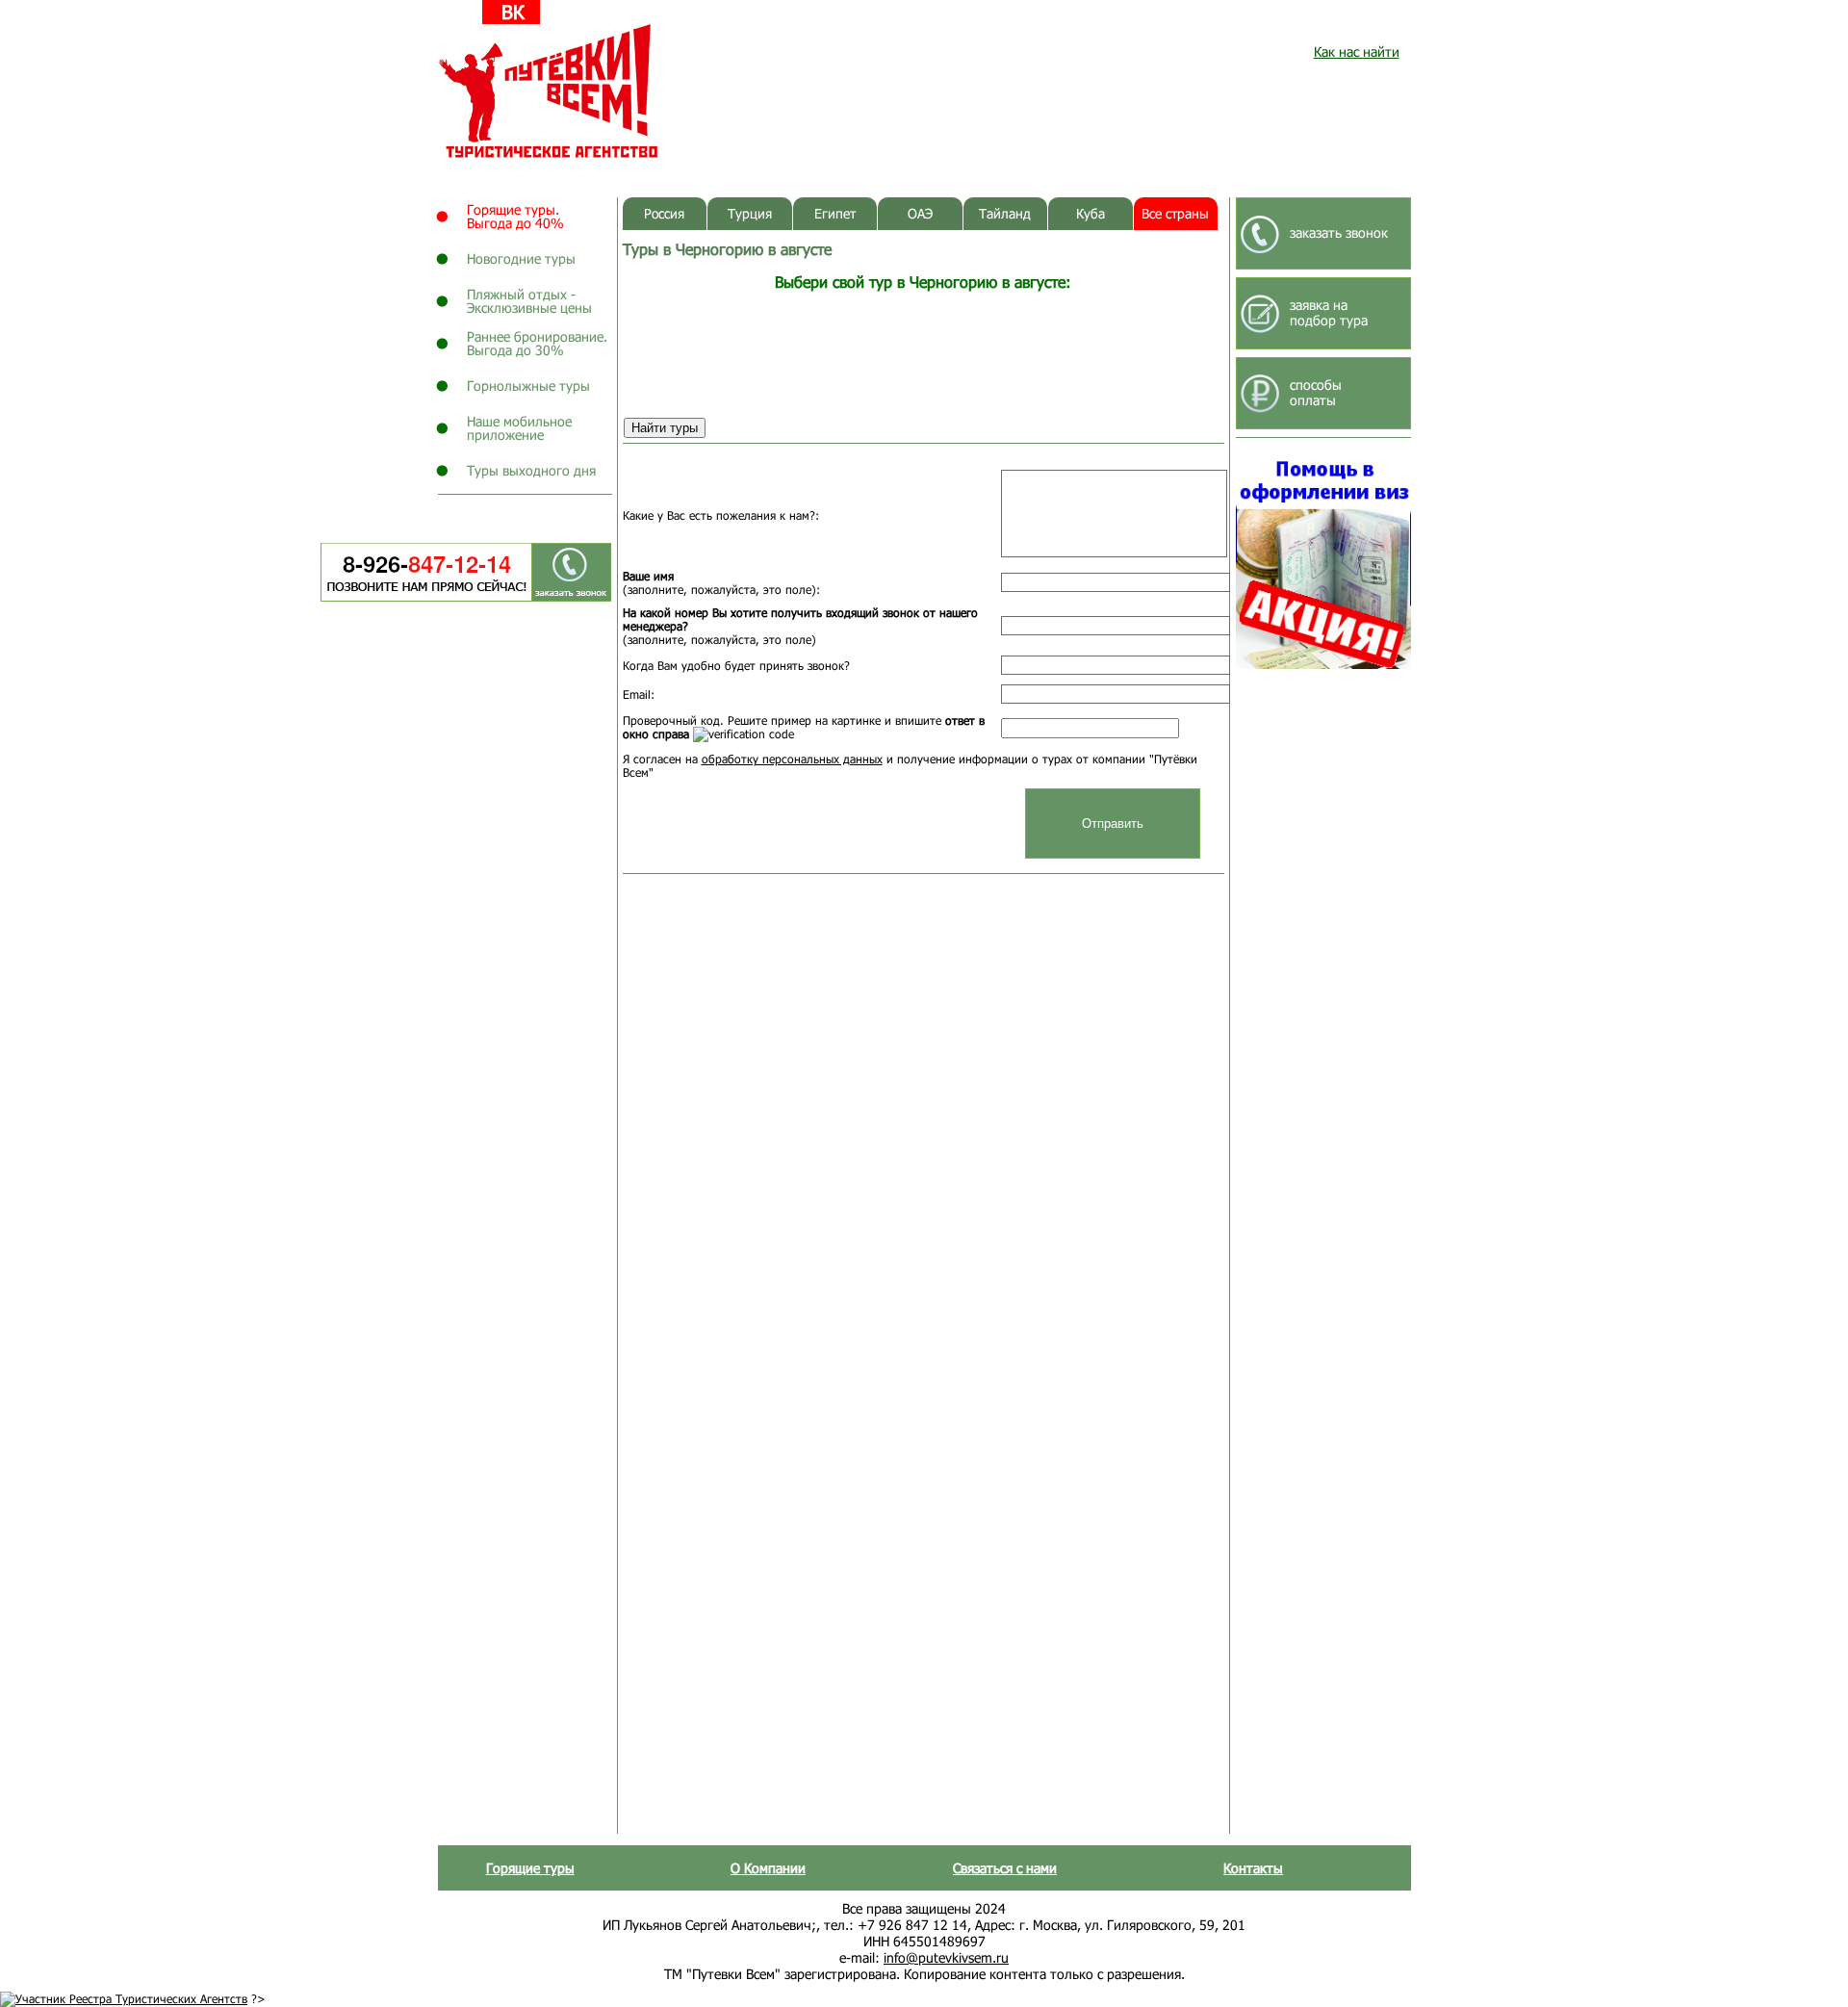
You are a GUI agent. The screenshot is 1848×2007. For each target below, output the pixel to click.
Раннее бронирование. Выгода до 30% (537, 343)
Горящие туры (530, 1868)
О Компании (768, 1868)
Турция (750, 213)
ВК (513, 12)
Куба (1091, 213)
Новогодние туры (521, 258)
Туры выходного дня (531, 470)
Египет (835, 213)
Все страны (1175, 213)
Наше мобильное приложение (519, 428)
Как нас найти (1357, 51)
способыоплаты (1316, 392)
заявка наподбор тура (1329, 312)
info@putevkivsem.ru (946, 1957)
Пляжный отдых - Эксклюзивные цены (529, 301)
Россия (664, 213)
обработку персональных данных (792, 759)
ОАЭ (920, 213)
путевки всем (550, 91)
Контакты (1253, 1868)
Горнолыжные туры (528, 386)
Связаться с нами (1005, 1868)
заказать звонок (1339, 232)
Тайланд (1005, 213)
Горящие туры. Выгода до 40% (515, 216)
